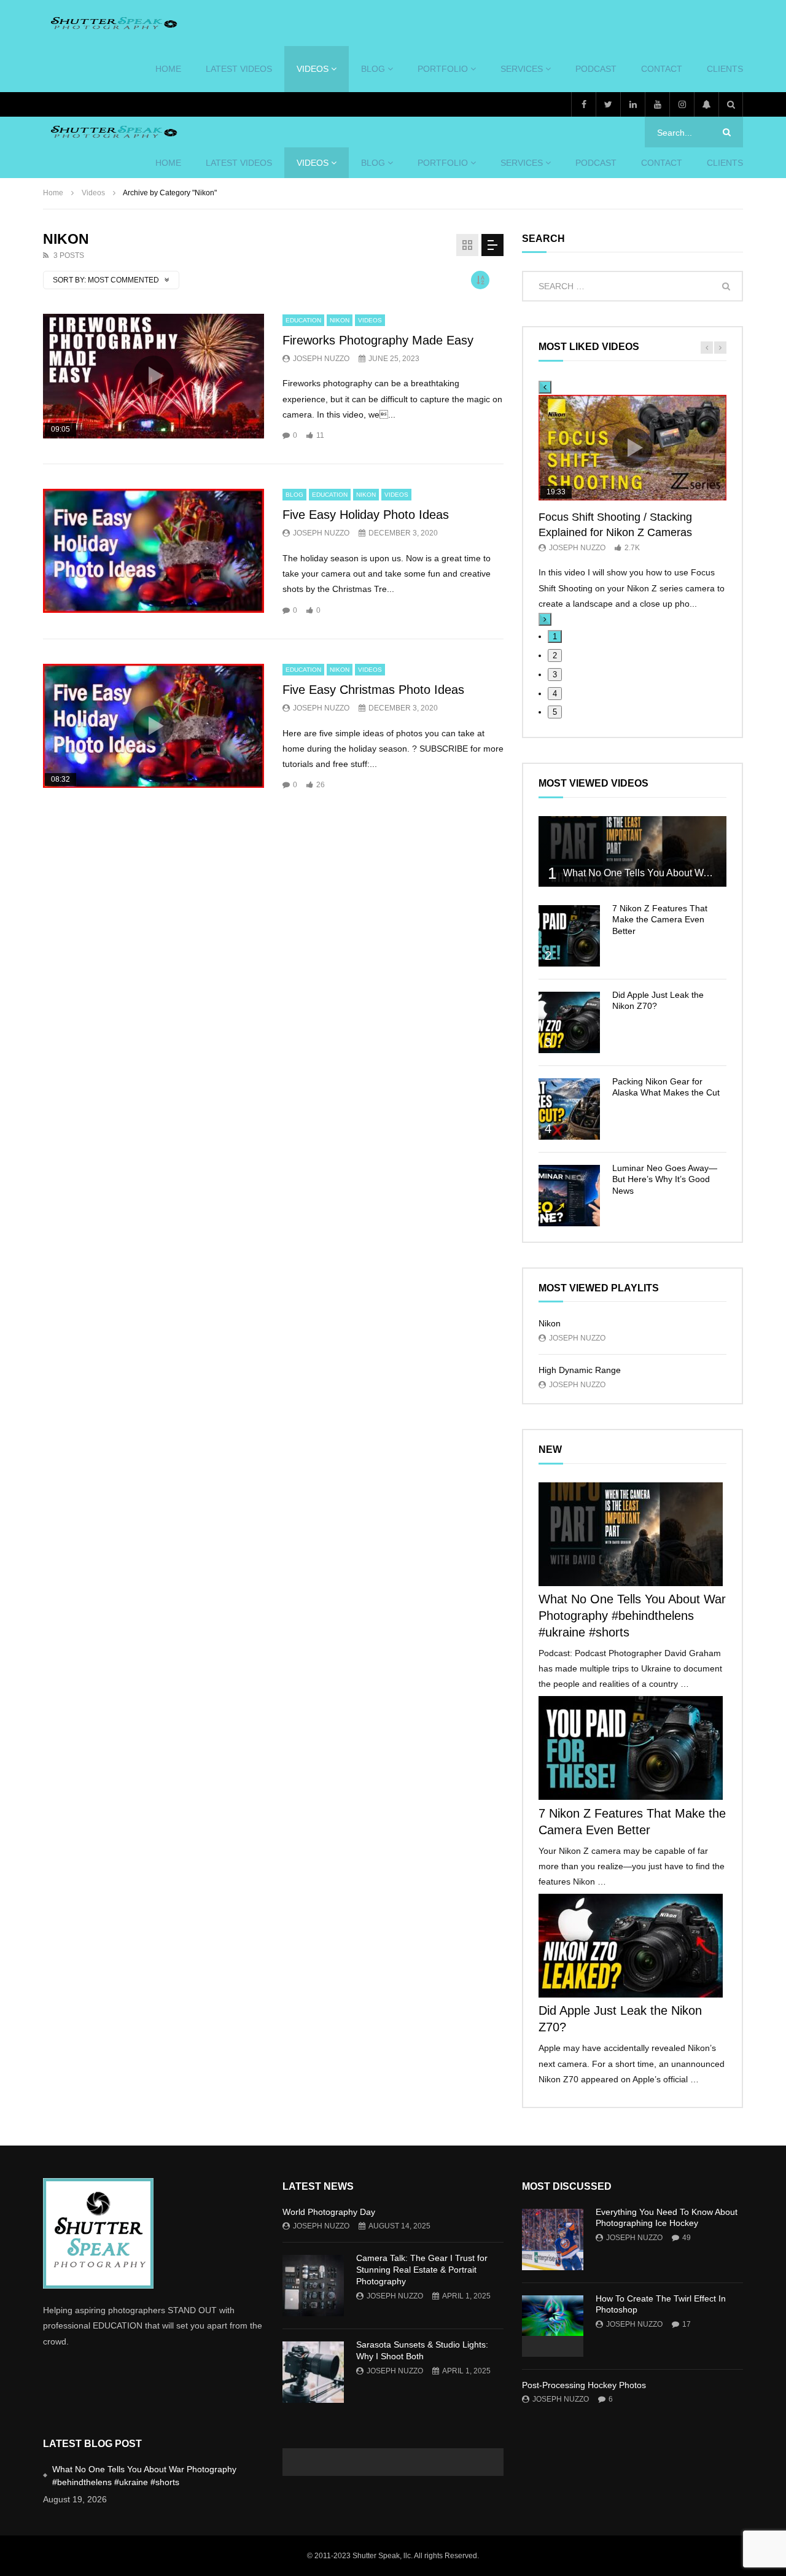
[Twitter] (608, 104)
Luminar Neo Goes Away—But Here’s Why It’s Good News (665, 1180)
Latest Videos (239, 69)
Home (53, 193)
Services (522, 69)
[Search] (731, 104)
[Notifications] (706, 104)
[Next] (545, 619)
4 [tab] (555, 694)
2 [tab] (555, 656)
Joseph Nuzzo (321, 359)
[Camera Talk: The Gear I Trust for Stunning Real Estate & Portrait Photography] (313, 2286)
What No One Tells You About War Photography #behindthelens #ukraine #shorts (632, 1616)
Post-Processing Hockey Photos (584, 2385)
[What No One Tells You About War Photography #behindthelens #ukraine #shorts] (632, 851)
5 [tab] (555, 712)
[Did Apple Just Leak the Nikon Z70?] (569, 1022)
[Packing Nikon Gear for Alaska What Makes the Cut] (569, 1109)
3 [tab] (555, 675)
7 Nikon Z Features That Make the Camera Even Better (660, 920)
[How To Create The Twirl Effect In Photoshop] (553, 2326)
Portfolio (443, 69)
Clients (725, 69)
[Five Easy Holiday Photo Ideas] (154, 551)
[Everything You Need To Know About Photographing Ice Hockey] (553, 2239)
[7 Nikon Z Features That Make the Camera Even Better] (569, 936)
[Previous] (545, 387)
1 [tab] (555, 636)
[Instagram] (682, 104)
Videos (313, 69)
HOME (168, 69)
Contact (662, 69)
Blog (373, 69)
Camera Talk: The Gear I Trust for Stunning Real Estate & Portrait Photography (422, 2270)
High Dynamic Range (580, 1370)
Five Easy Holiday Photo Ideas (366, 515)
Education (303, 320)
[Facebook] (583, 104)
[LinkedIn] (632, 104)
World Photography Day (329, 2212)
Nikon (340, 320)
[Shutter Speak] (112, 23)
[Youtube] (657, 104)
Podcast (596, 69)
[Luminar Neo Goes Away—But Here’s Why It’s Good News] (569, 1196)
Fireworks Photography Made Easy (378, 340)
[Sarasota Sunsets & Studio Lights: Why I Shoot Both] (313, 2372)
